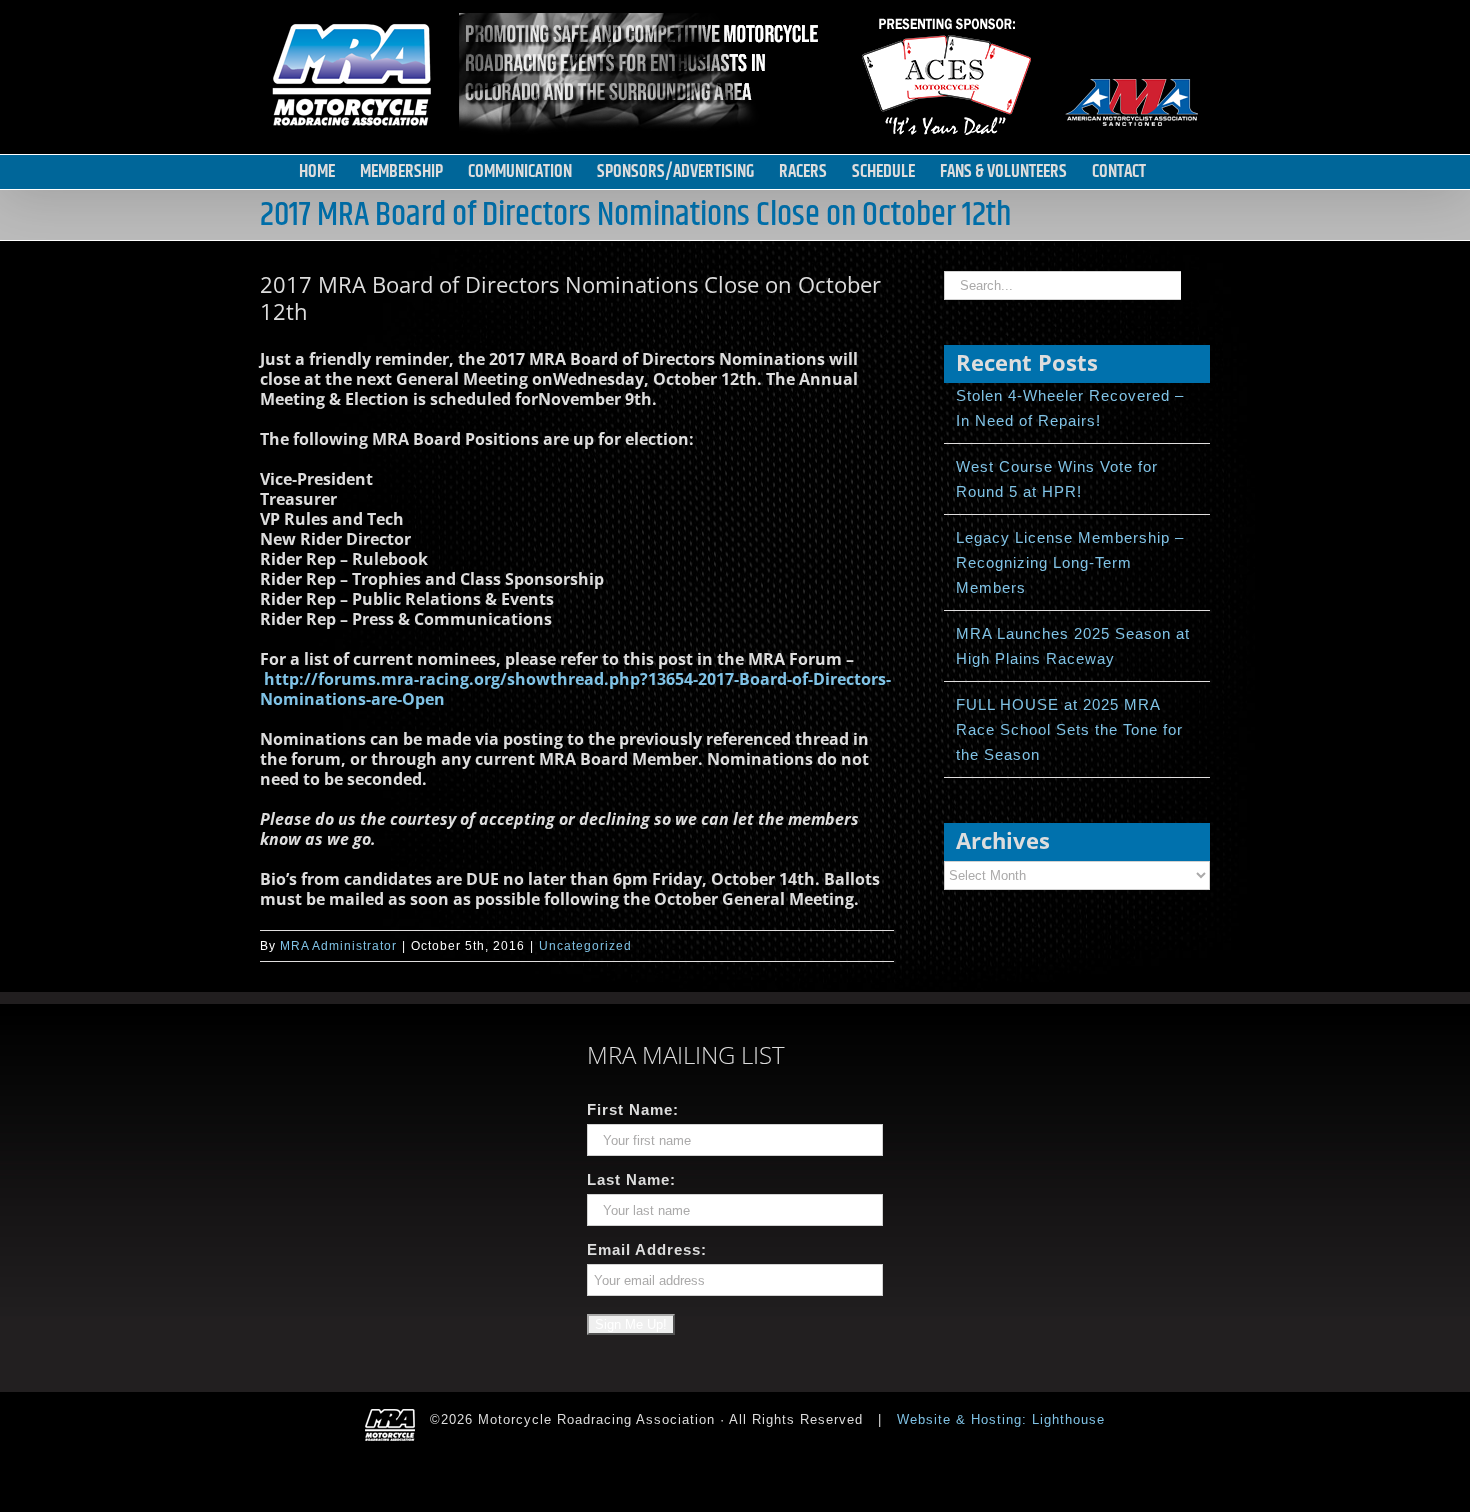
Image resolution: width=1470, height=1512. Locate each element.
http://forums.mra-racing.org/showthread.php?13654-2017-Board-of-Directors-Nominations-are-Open (575, 689)
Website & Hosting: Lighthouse (1001, 1419)
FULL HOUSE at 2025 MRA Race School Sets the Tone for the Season (1069, 729)
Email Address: (647, 1249)
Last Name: (631, 1179)
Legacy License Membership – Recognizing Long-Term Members (1070, 562)
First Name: (633, 1109)
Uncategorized (585, 946)
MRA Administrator (338, 946)
